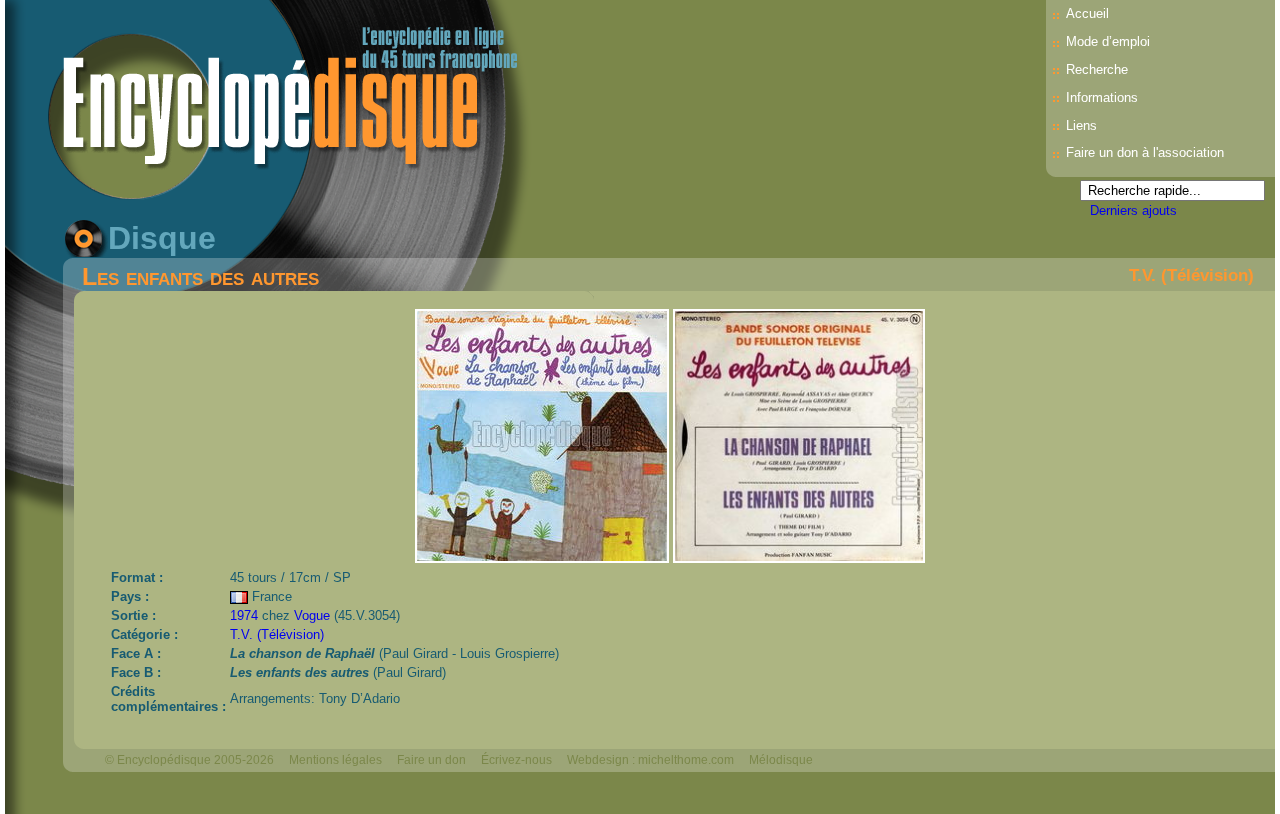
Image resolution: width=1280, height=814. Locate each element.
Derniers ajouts (1133, 210)
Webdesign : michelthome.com (650, 760)
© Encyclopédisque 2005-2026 (189, 760)
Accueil (1087, 13)
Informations (1102, 97)
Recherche (1097, 69)
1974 (244, 615)
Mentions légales (335, 760)
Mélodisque (781, 760)
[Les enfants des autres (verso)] (799, 557)
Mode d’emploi (1108, 41)
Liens (1081, 125)
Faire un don (431, 760)
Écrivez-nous (516, 760)
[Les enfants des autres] (544, 557)
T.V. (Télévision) (1191, 275)
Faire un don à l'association (1145, 152)
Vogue (312, 615)
